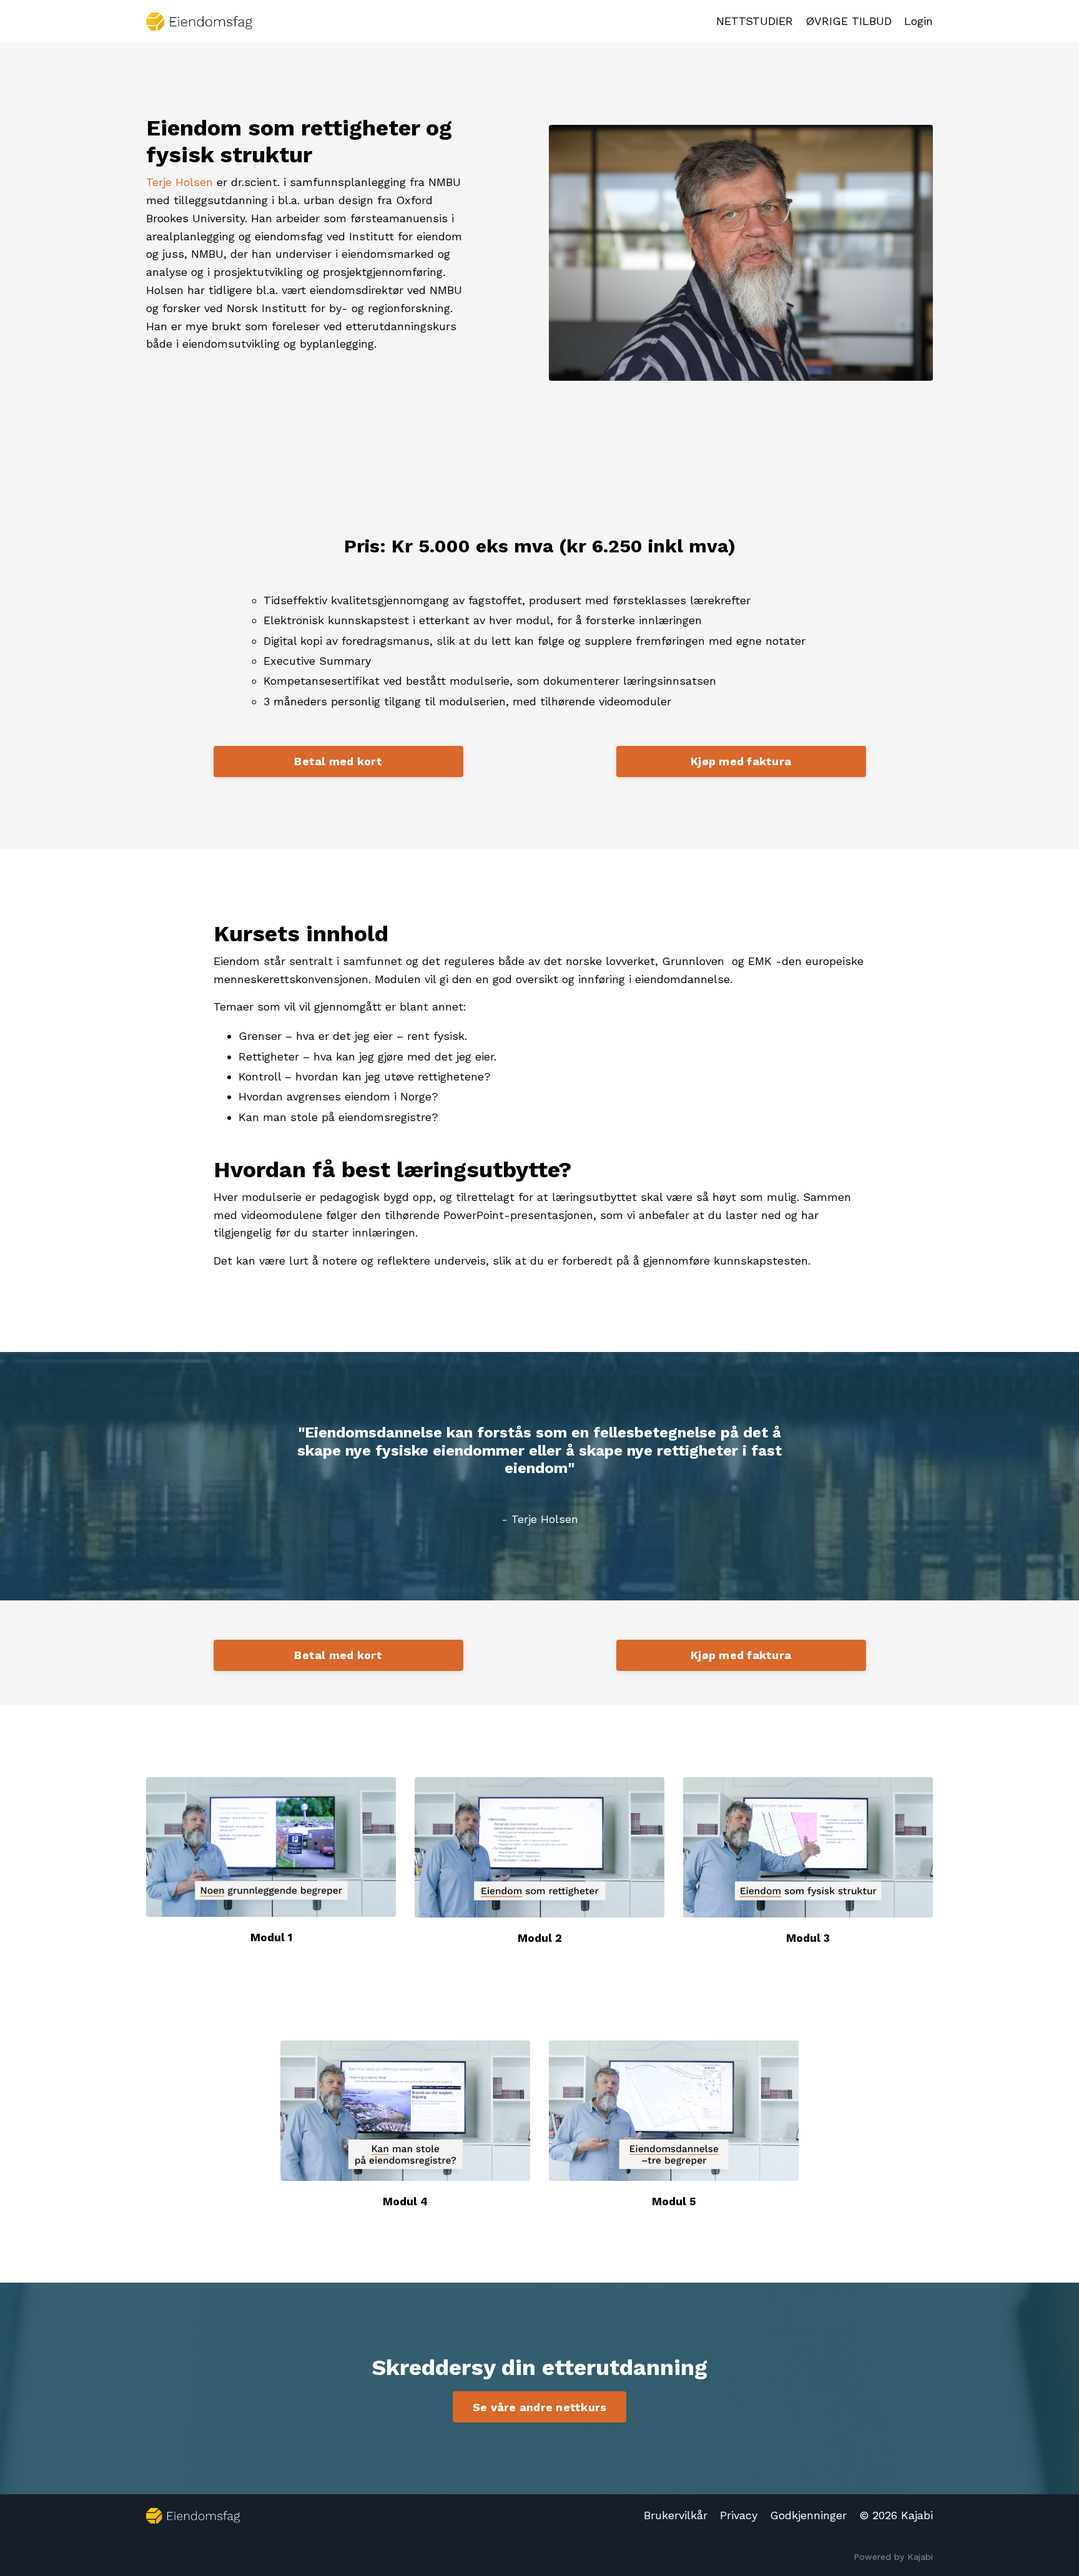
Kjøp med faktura (741, 761)
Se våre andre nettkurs (540, 2407)
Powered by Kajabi (893, 2557)
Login (919, 21)
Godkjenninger (808, 2515)
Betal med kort (338, 761)
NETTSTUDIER (755, 21)
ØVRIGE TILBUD (849, 21)
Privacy (739, 2515)
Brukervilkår (676, 2515)
